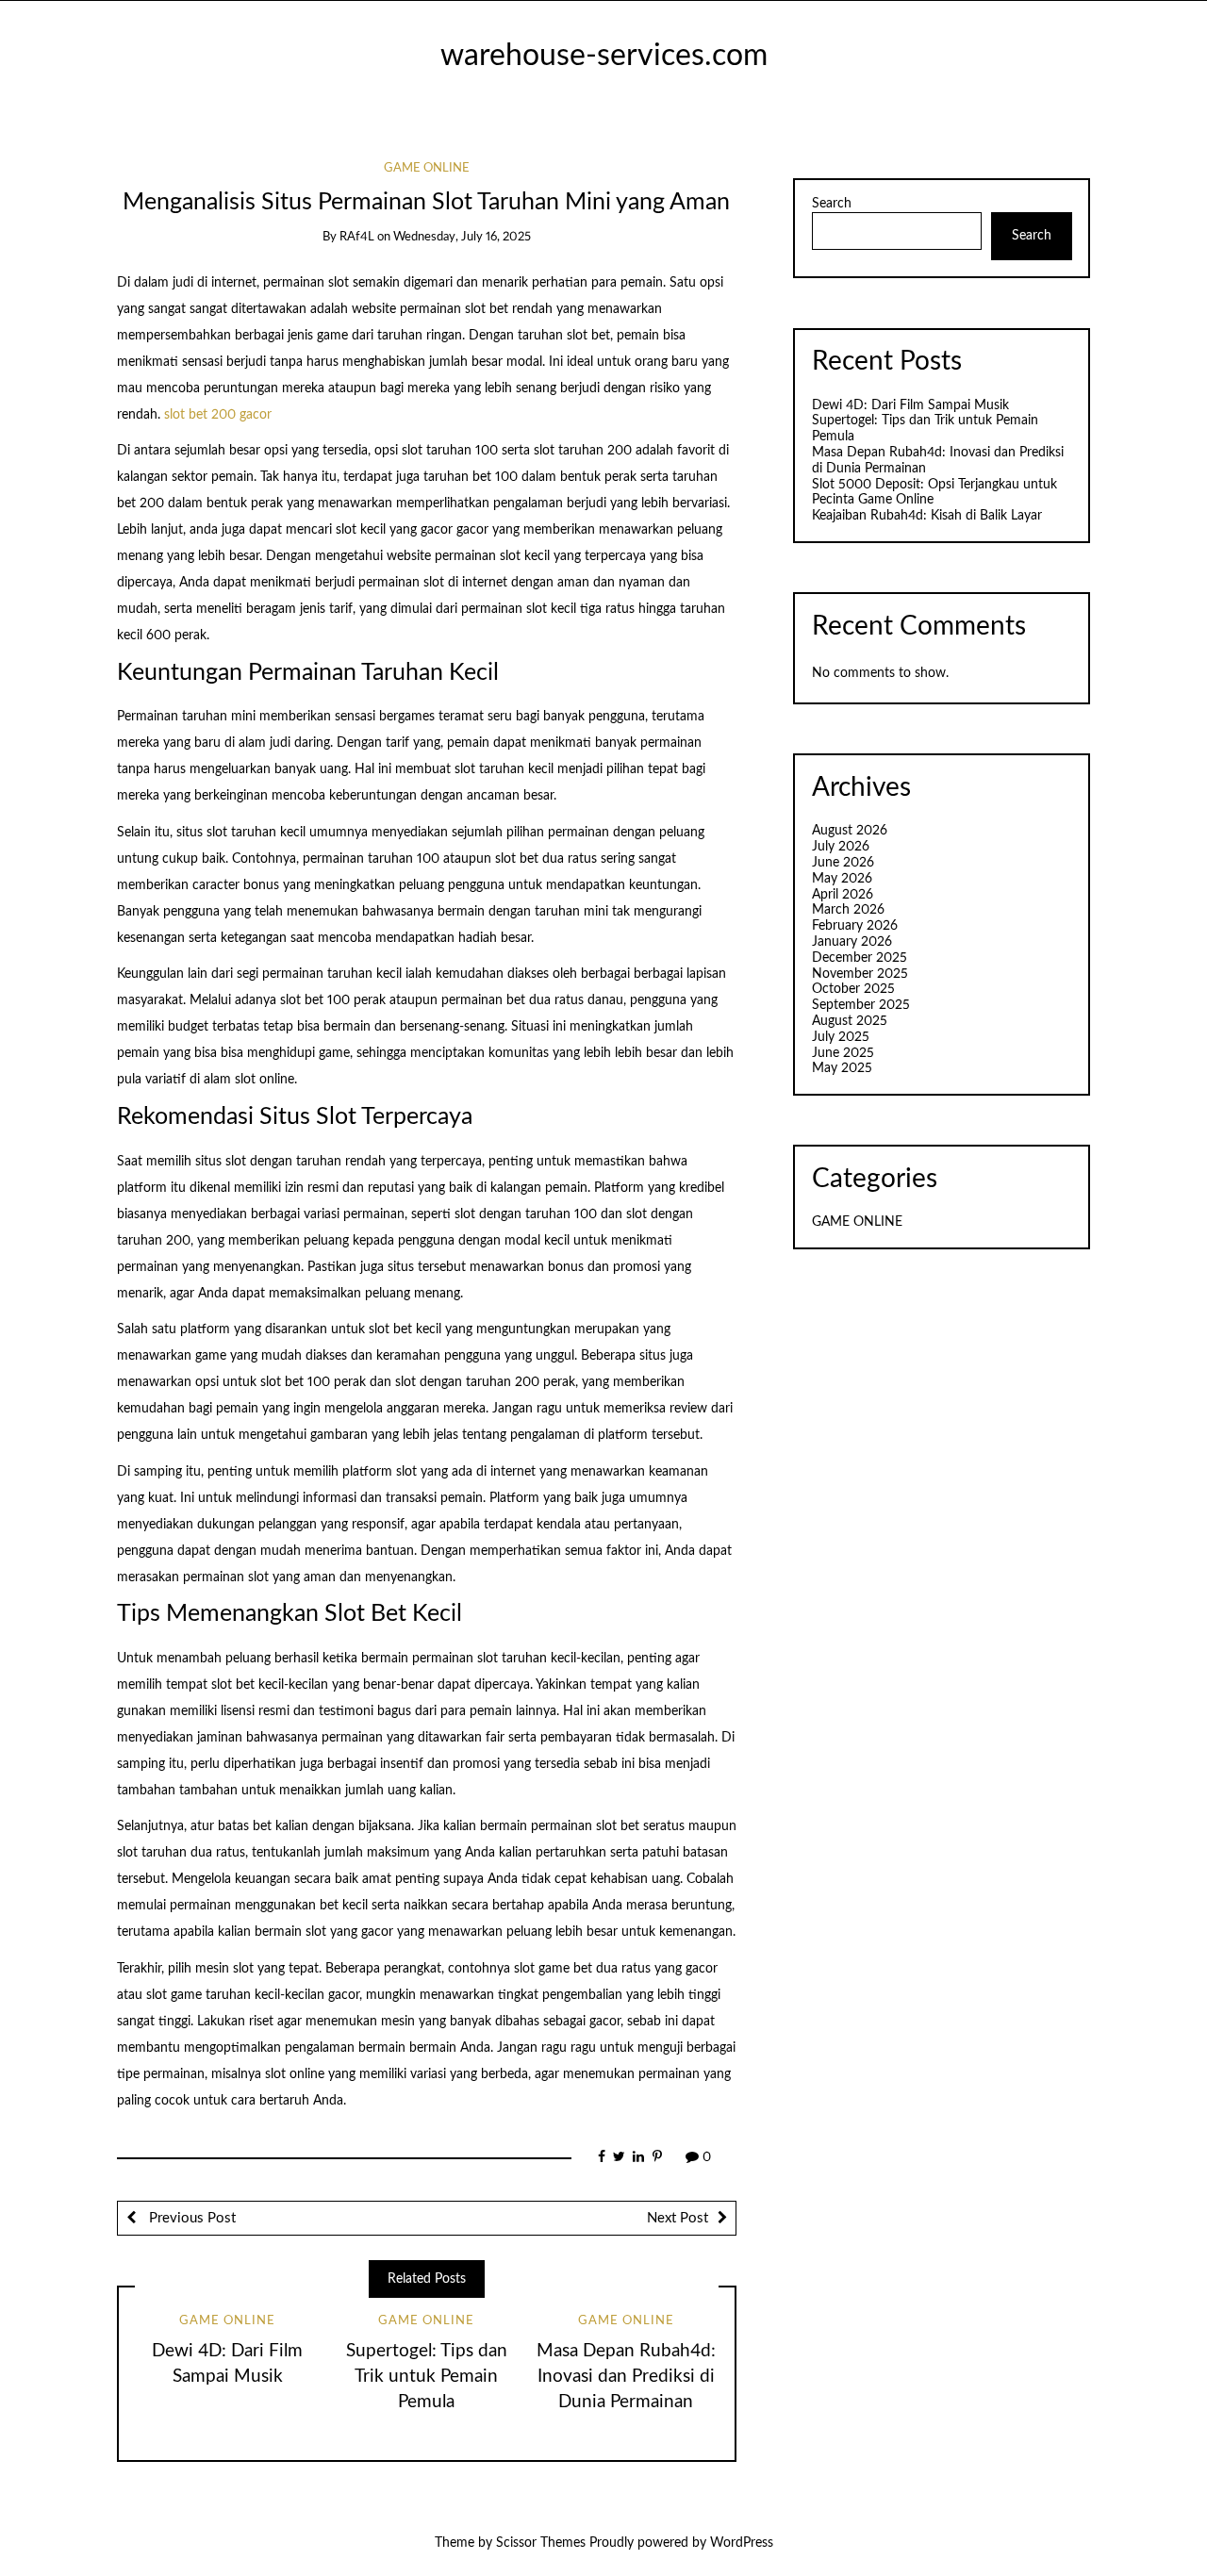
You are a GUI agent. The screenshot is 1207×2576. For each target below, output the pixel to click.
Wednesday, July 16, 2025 (462, 237)
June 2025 (843, 1053)
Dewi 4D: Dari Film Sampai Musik (910, 405)
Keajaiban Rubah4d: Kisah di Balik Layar (927, 516)
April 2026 (843, 895)
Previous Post (190, 2218)
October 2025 (853, 989)
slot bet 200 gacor (218, 415)
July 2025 (841, 1037)
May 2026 (842, 879)
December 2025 (860, 958)
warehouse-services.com (604, 56)
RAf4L (357, 237)
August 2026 (850, 831)
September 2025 (861, 1005)
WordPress (742, 2543)
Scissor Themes (541, 2543)
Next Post (678, 2218)
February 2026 (855, 926)
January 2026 (852, 942)
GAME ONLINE (427, 168)
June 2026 (843, 863)
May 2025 (842, 1068)
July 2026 (841, 847)
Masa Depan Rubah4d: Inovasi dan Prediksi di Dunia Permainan (626, 2377)
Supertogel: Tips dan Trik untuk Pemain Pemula (427, 2377)
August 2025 (850, 1021)
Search (832, 204)
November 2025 (860, 974)
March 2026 (848, 910)
